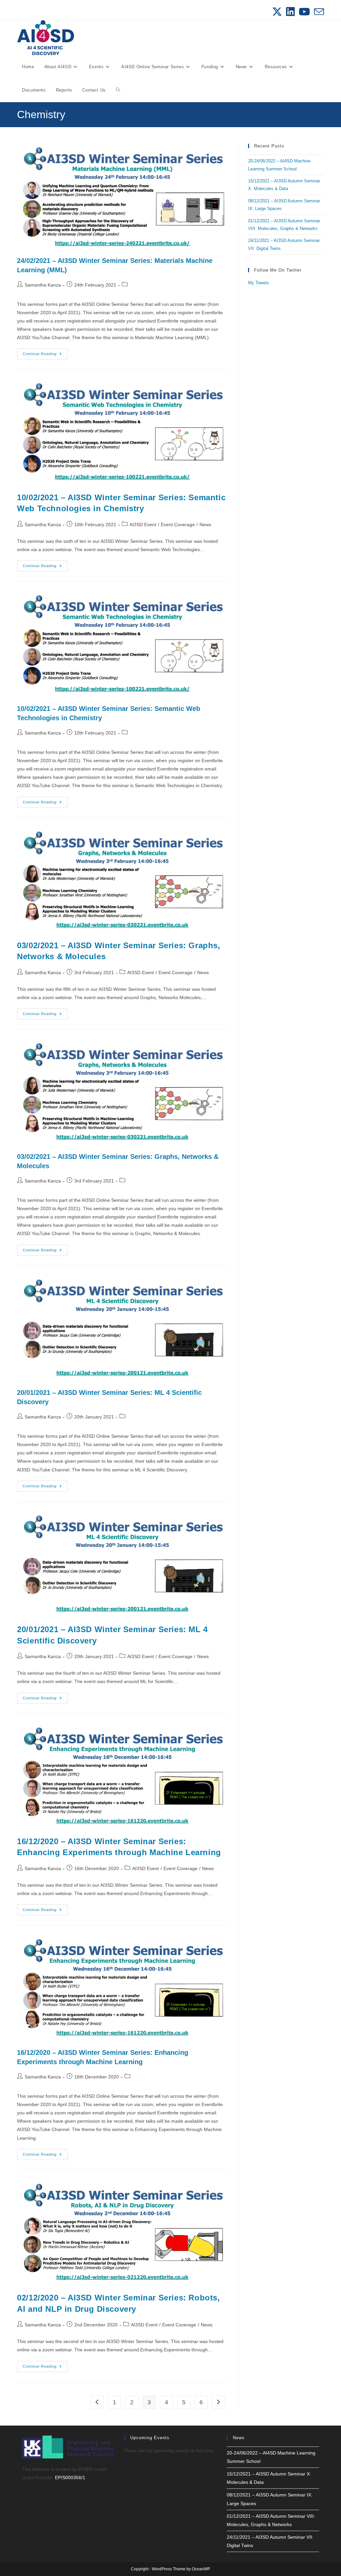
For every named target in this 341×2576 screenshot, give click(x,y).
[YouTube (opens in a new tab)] (304, 12)
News (205, 525)
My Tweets (259, 283)
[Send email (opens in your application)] (318, 12)
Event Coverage (178, 525)
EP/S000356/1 (70, 2477)
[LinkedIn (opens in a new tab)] (290, 12)
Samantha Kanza (43, 285)
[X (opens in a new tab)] (277, 12)
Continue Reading (45, 355)
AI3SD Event (143, 525)
